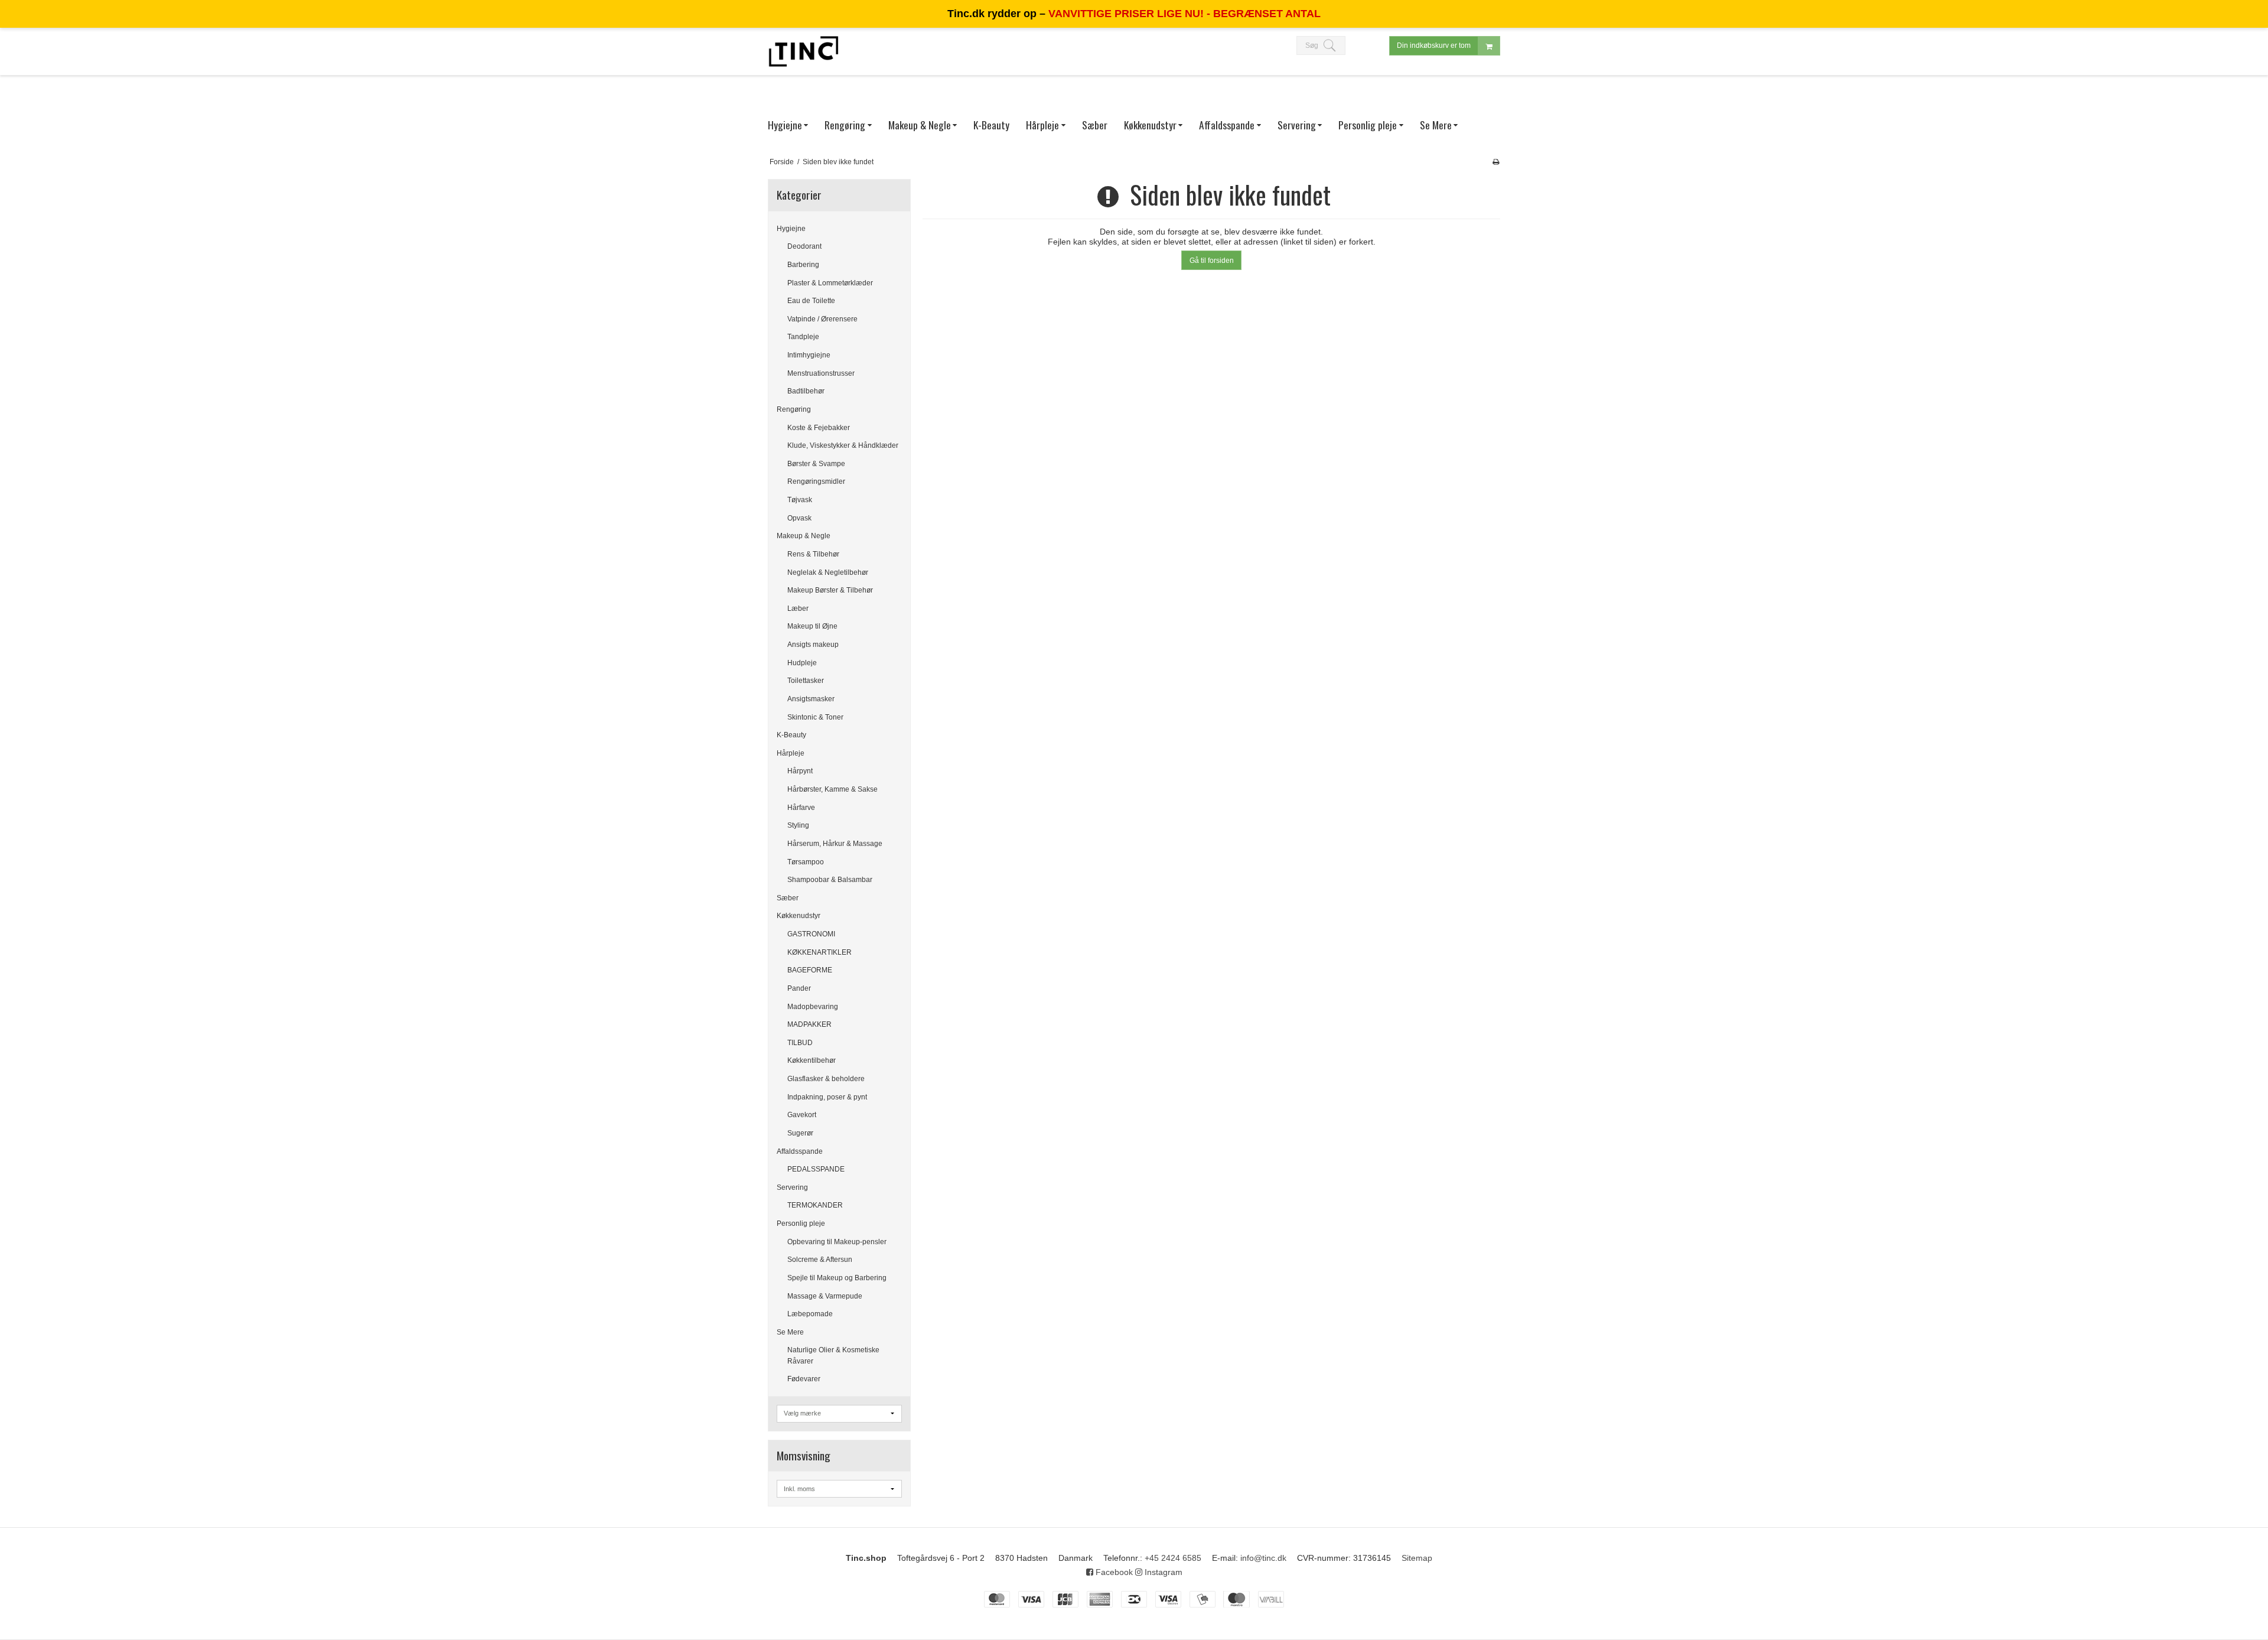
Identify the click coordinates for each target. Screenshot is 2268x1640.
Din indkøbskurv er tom (1434, 45)
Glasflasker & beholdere (826, 1079)
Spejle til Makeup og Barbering (837, 1278)
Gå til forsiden (1212, 261)
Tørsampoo (806, 862)
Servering (792, 1187)
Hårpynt (800, 771)
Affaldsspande (800, 1151)
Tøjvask (800, 500)
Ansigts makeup (813, 645)
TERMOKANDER (815, 1205)
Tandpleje (803, 337)
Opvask (799, 518)
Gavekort (802, 1115)
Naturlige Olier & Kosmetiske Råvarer (833, 1355)
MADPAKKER (809, 1024)
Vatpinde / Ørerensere (822, 319)
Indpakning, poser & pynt (827, 1097)
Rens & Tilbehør (813, 554)
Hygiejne (791, 229)
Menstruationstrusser (821, 373)
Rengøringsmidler (816, 481)
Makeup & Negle (804, 536)
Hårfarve (801, 808)
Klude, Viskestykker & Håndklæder (843, 445)
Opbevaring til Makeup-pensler (837, 1242)
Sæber (788, 898)
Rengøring (794, 409)
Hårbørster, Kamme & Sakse (832, 789)
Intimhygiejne (809, 355)
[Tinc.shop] (803, 51)
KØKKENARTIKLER (819, 952)
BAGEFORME (810, 970)
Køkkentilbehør (812, 1060)
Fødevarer (804, 1379)
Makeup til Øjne (812, 626)
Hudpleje (802, 663)
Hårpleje (791, 753)
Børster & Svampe (816, 464)
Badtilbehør (806, 391)
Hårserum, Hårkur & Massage (835, 844)
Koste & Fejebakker (819, 428)
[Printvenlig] (1496, 162)
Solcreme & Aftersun (820, 1260)
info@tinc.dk (1263, 1558)
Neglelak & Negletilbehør (828, 572)
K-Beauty (791, 735)
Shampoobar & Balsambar (830, 880)
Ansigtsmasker (811, 699)
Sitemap (1417, 1558)
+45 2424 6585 (1173, 1558)
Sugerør (800, 1133)
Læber (798, 609)
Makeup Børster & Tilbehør (830, 590)
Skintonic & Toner (815, 717)
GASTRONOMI (811, 934)
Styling (798, 825)
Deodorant (804, 246)
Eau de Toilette (811, 301)
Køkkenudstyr (799, 916)
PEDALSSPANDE (816, 1169)
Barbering (803, 265)
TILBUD (800, 1043)
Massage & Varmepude (825, 1296)
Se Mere (790, 1332)
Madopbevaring (813, 1007)
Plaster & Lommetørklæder (830, 283)
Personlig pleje (801, 1224)
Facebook (1113, 1572)
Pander (799, 988)
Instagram (1162, 1572)
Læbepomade (810, 1314)
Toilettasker (806, 681)
